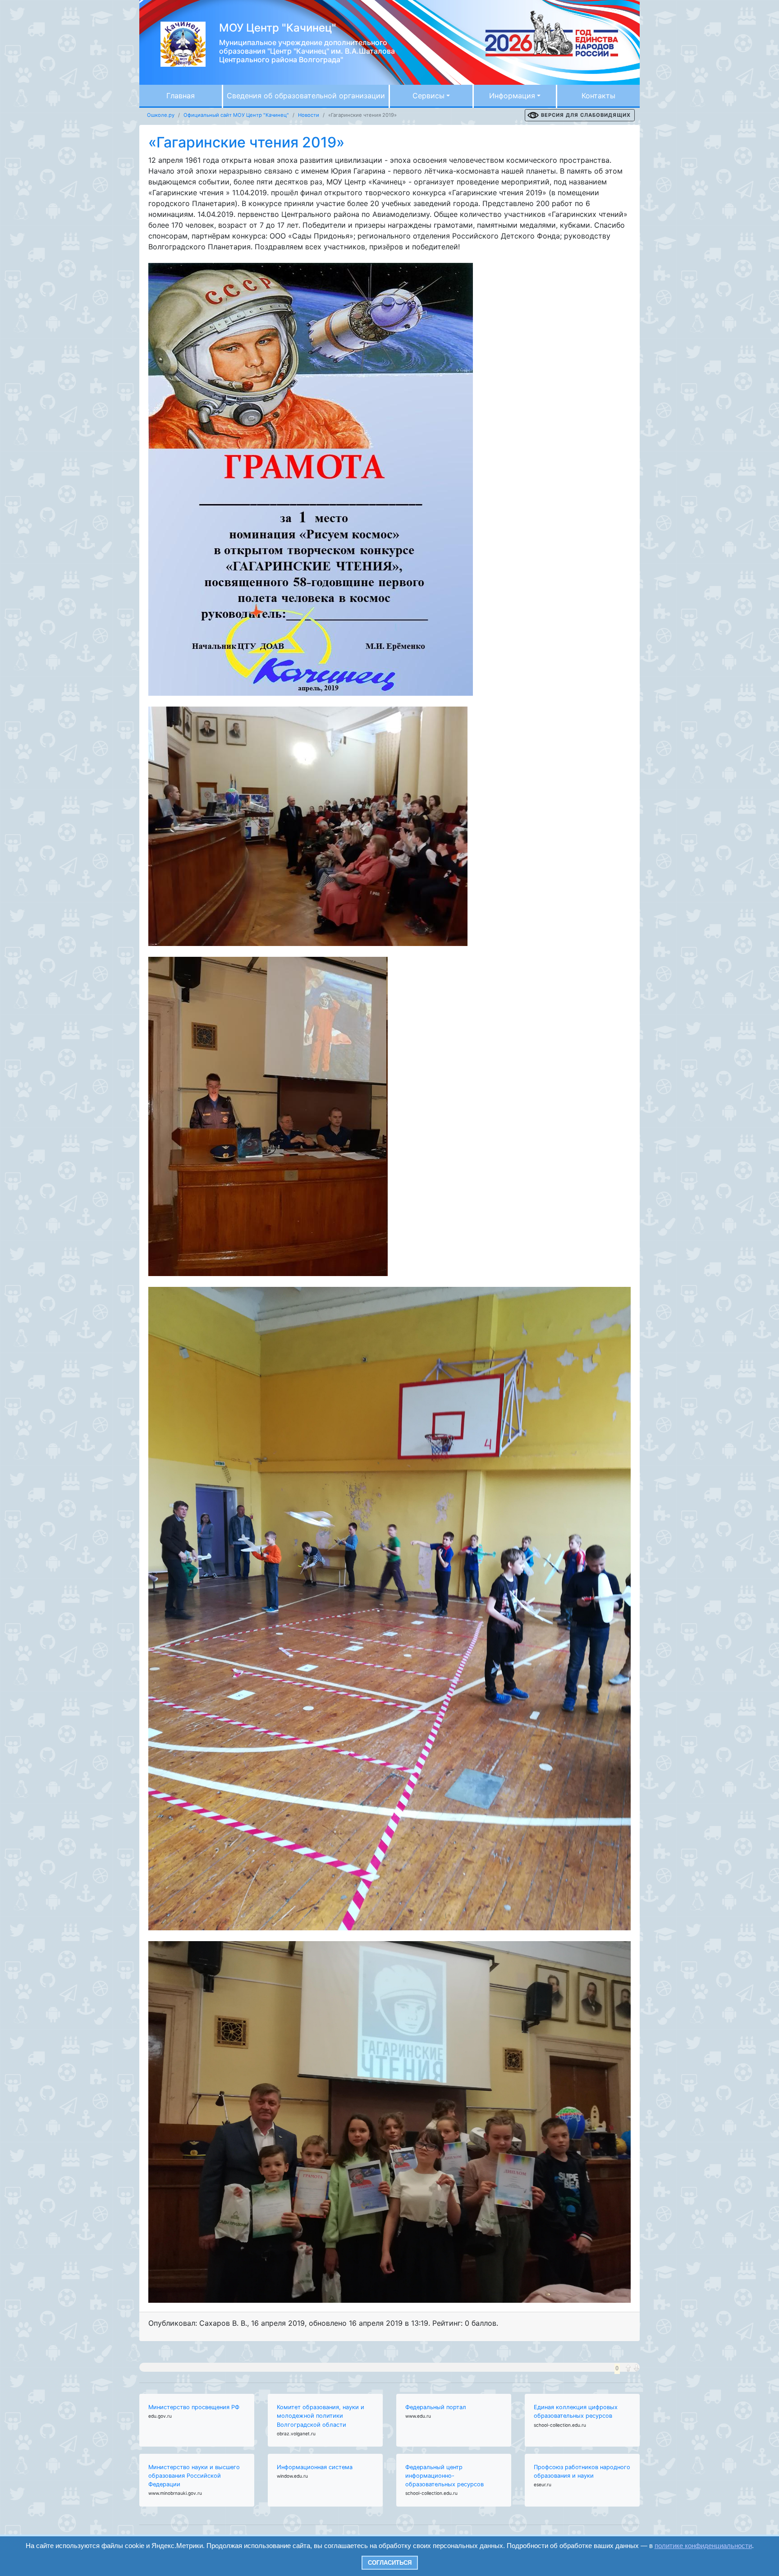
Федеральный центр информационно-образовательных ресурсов (444, 2476)
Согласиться (390, 2563)
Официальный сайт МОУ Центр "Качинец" (236, 115)
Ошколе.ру (161, 115)
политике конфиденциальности (703, 2546)
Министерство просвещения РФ (194, 2407)
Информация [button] (512, 96)
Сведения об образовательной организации (306, 96)
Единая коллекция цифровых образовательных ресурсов (576, 2411)
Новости (309, 115)
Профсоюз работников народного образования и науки (582, 2471)
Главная (181, 96)
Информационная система (315, 2467)
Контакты (598, 96)
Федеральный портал (436, 2407)
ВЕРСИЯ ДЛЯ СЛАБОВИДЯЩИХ (586, 115)
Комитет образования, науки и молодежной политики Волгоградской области (321, 2416)
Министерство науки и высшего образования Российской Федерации (194, 2476)
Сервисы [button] (428, 96)
